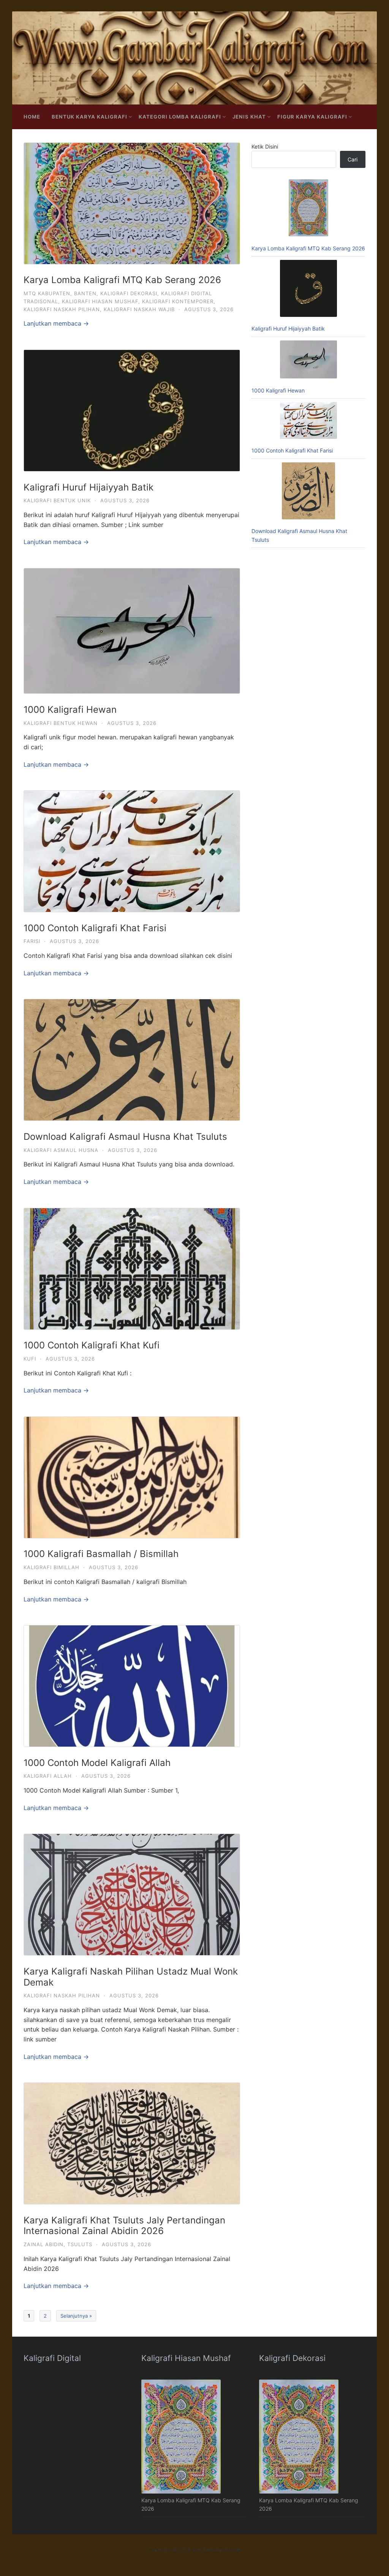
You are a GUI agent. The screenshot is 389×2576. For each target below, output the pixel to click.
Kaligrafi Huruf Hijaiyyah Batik (89, 487)
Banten (85, 293)
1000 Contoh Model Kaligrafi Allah (97, 1763)
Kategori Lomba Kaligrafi (180, 117)
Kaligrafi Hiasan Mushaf (100, 301)
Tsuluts (80, 2244)
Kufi (30, 1359)
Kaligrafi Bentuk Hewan (61, 723)
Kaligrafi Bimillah (51, 1567)
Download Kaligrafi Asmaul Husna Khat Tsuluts (125, 1137)
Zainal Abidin (43, 2244)
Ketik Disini (265, 146)
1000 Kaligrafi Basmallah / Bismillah (101, 1554)
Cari (353, 159)
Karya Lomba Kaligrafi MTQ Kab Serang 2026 (122, 280)
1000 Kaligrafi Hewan (70, 710)
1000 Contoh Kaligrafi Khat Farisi (95, 928)
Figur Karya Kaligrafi (312, 117)
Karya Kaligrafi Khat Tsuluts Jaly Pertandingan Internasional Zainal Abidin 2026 (124, 2226)
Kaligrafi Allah (48, 1776)
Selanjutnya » (76, 2316)
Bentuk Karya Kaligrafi (89, 117)
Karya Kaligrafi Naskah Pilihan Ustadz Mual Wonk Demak (131, 1977)
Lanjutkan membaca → (56, 323)
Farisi (32, 941)
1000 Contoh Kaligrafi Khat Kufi (92, 1345)
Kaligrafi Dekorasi (129, 293)
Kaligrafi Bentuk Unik (57, 500)
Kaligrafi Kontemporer (178, 301)
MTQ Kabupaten (47, 293)
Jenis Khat (249, 117)
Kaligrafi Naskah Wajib (139, 309)
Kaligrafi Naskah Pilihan (62, 309)
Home (32, 117)
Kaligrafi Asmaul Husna (61, 1150)
